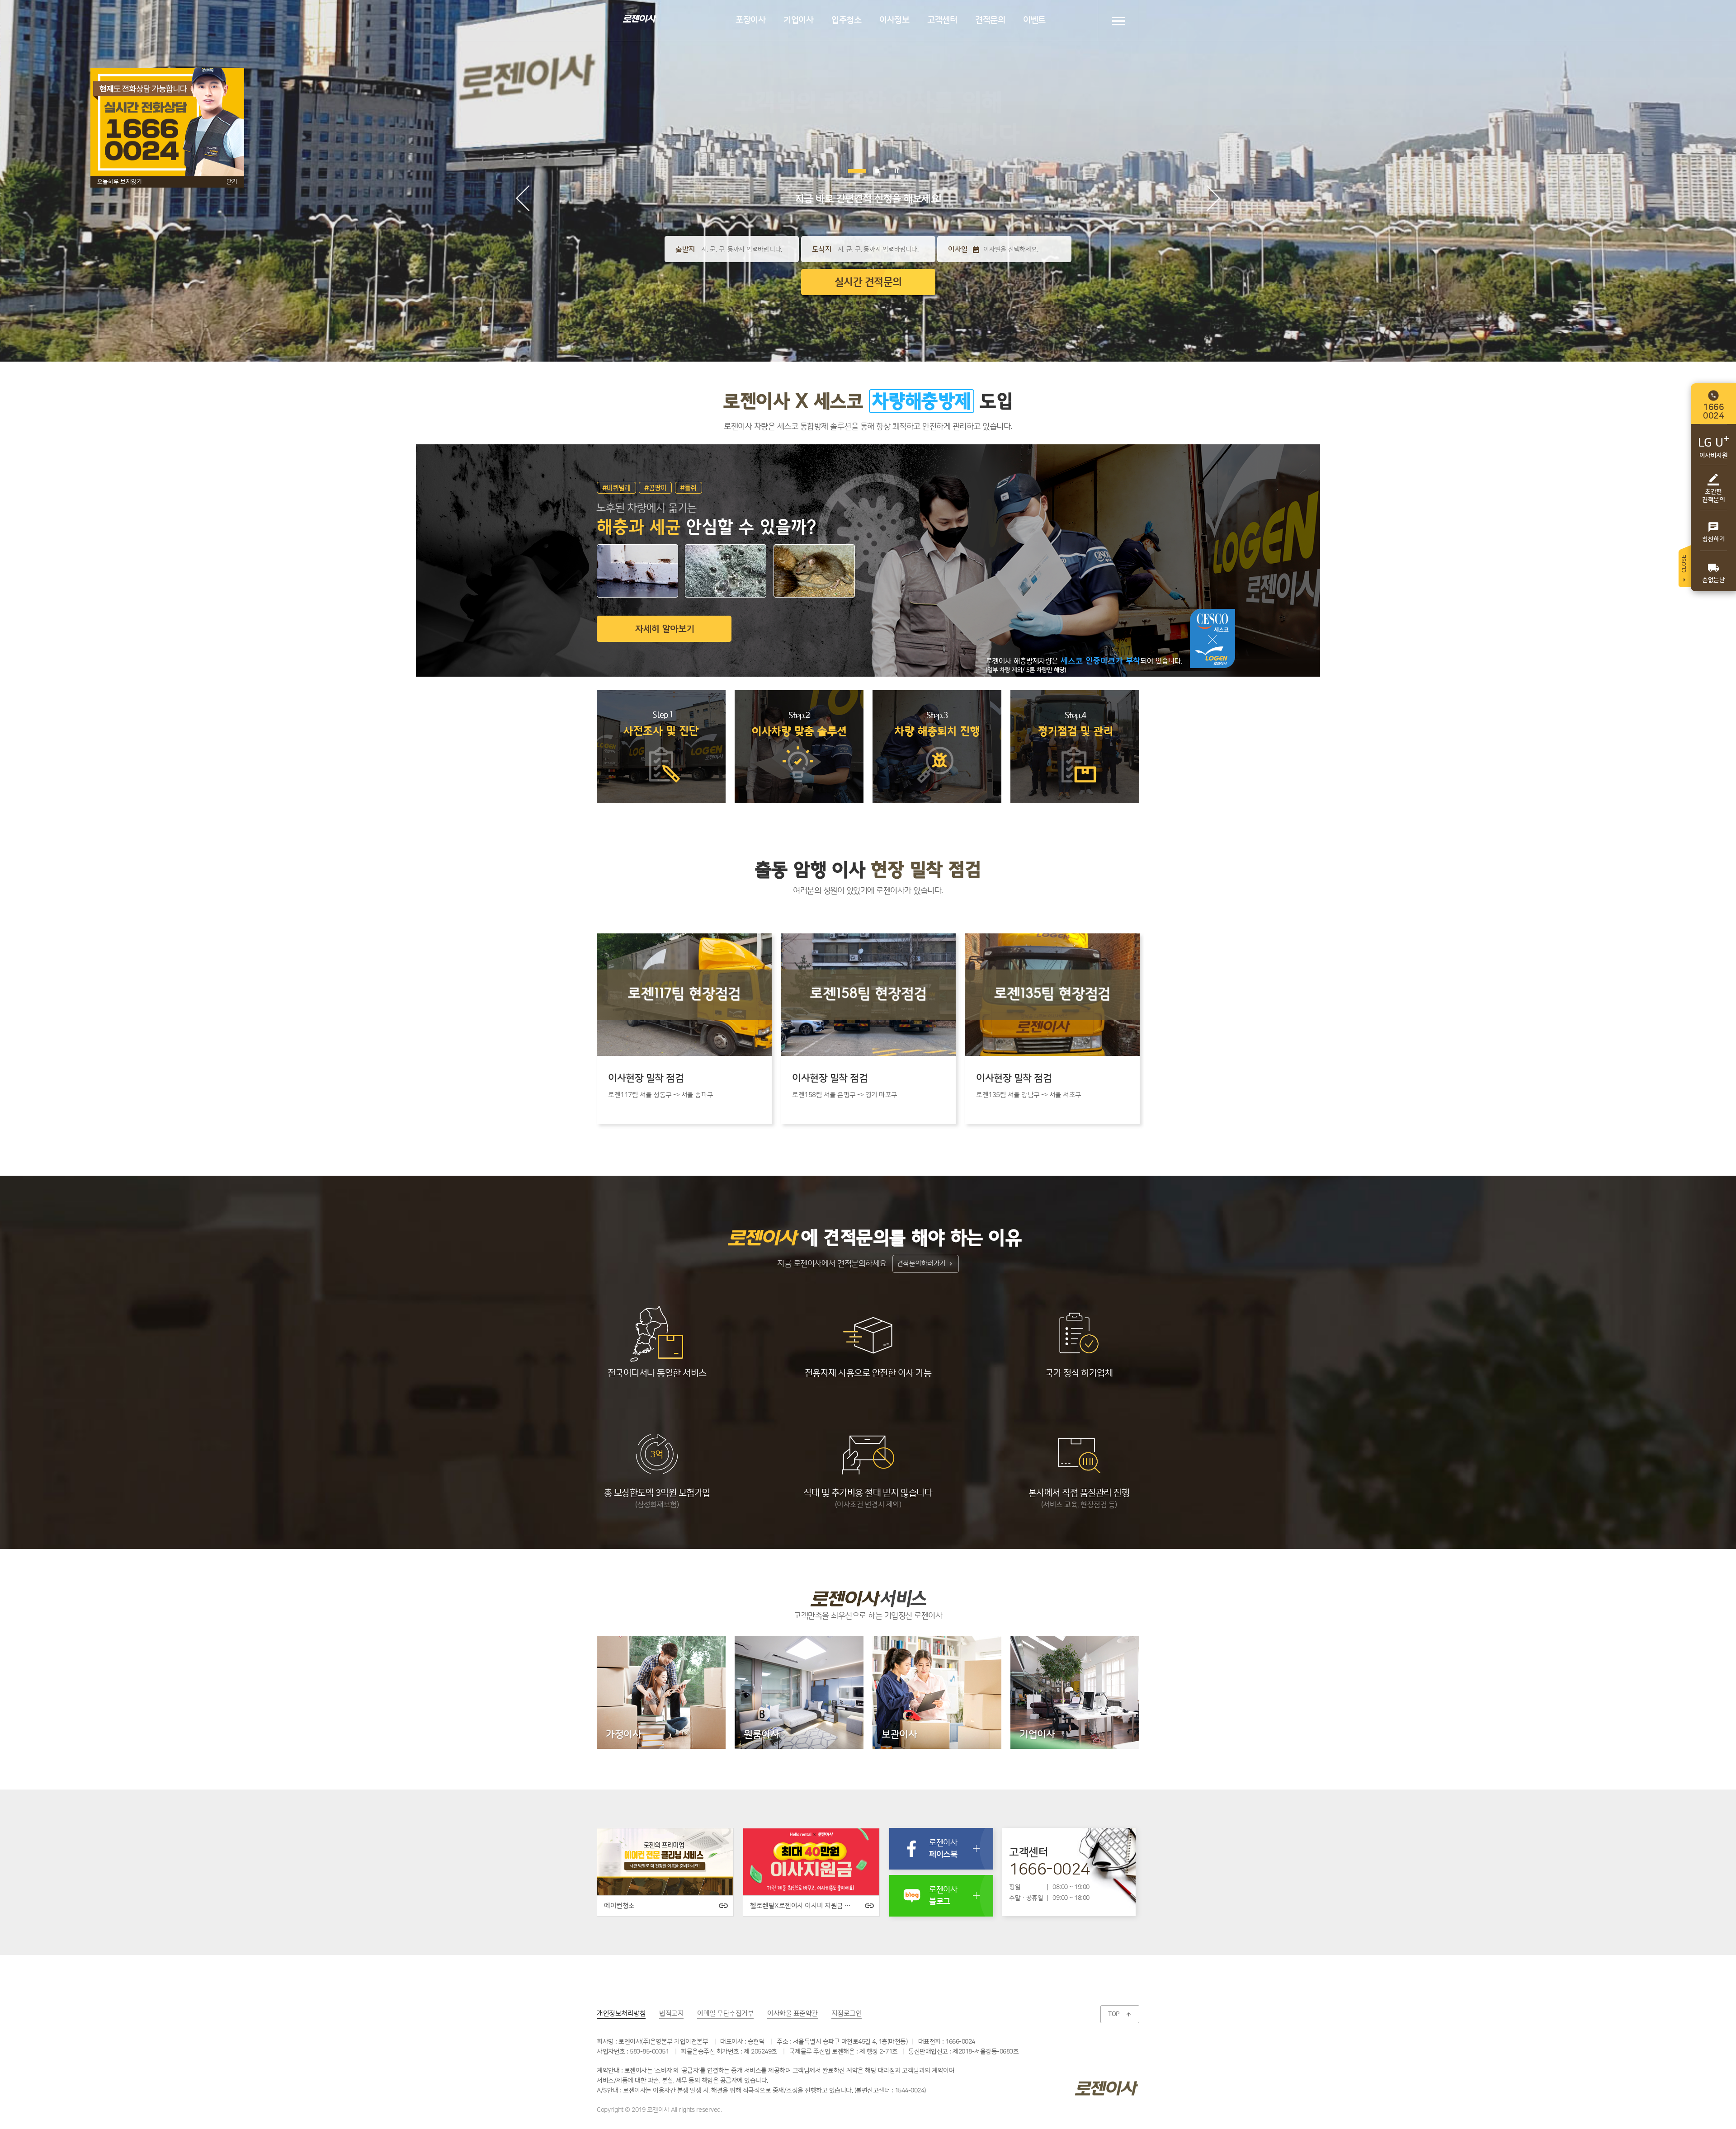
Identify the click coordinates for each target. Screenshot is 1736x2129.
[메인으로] (639, 18)
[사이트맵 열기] (1118, 21)
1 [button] (850, 171)
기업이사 (798, 20)
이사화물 (793, 2014)
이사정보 (894, 20)
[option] (684, 1029)
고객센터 (942, 20)
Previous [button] (523, 198)
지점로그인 (847, 2014)
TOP (1120, 2014)
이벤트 (1034, 20)
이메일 (725, 2014)
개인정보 (621, 2014)
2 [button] (870, 171)
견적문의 (990, 20)
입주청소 (846, 20)
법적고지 (671, 2014)
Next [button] (1213, 198)
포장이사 (750, 20)
